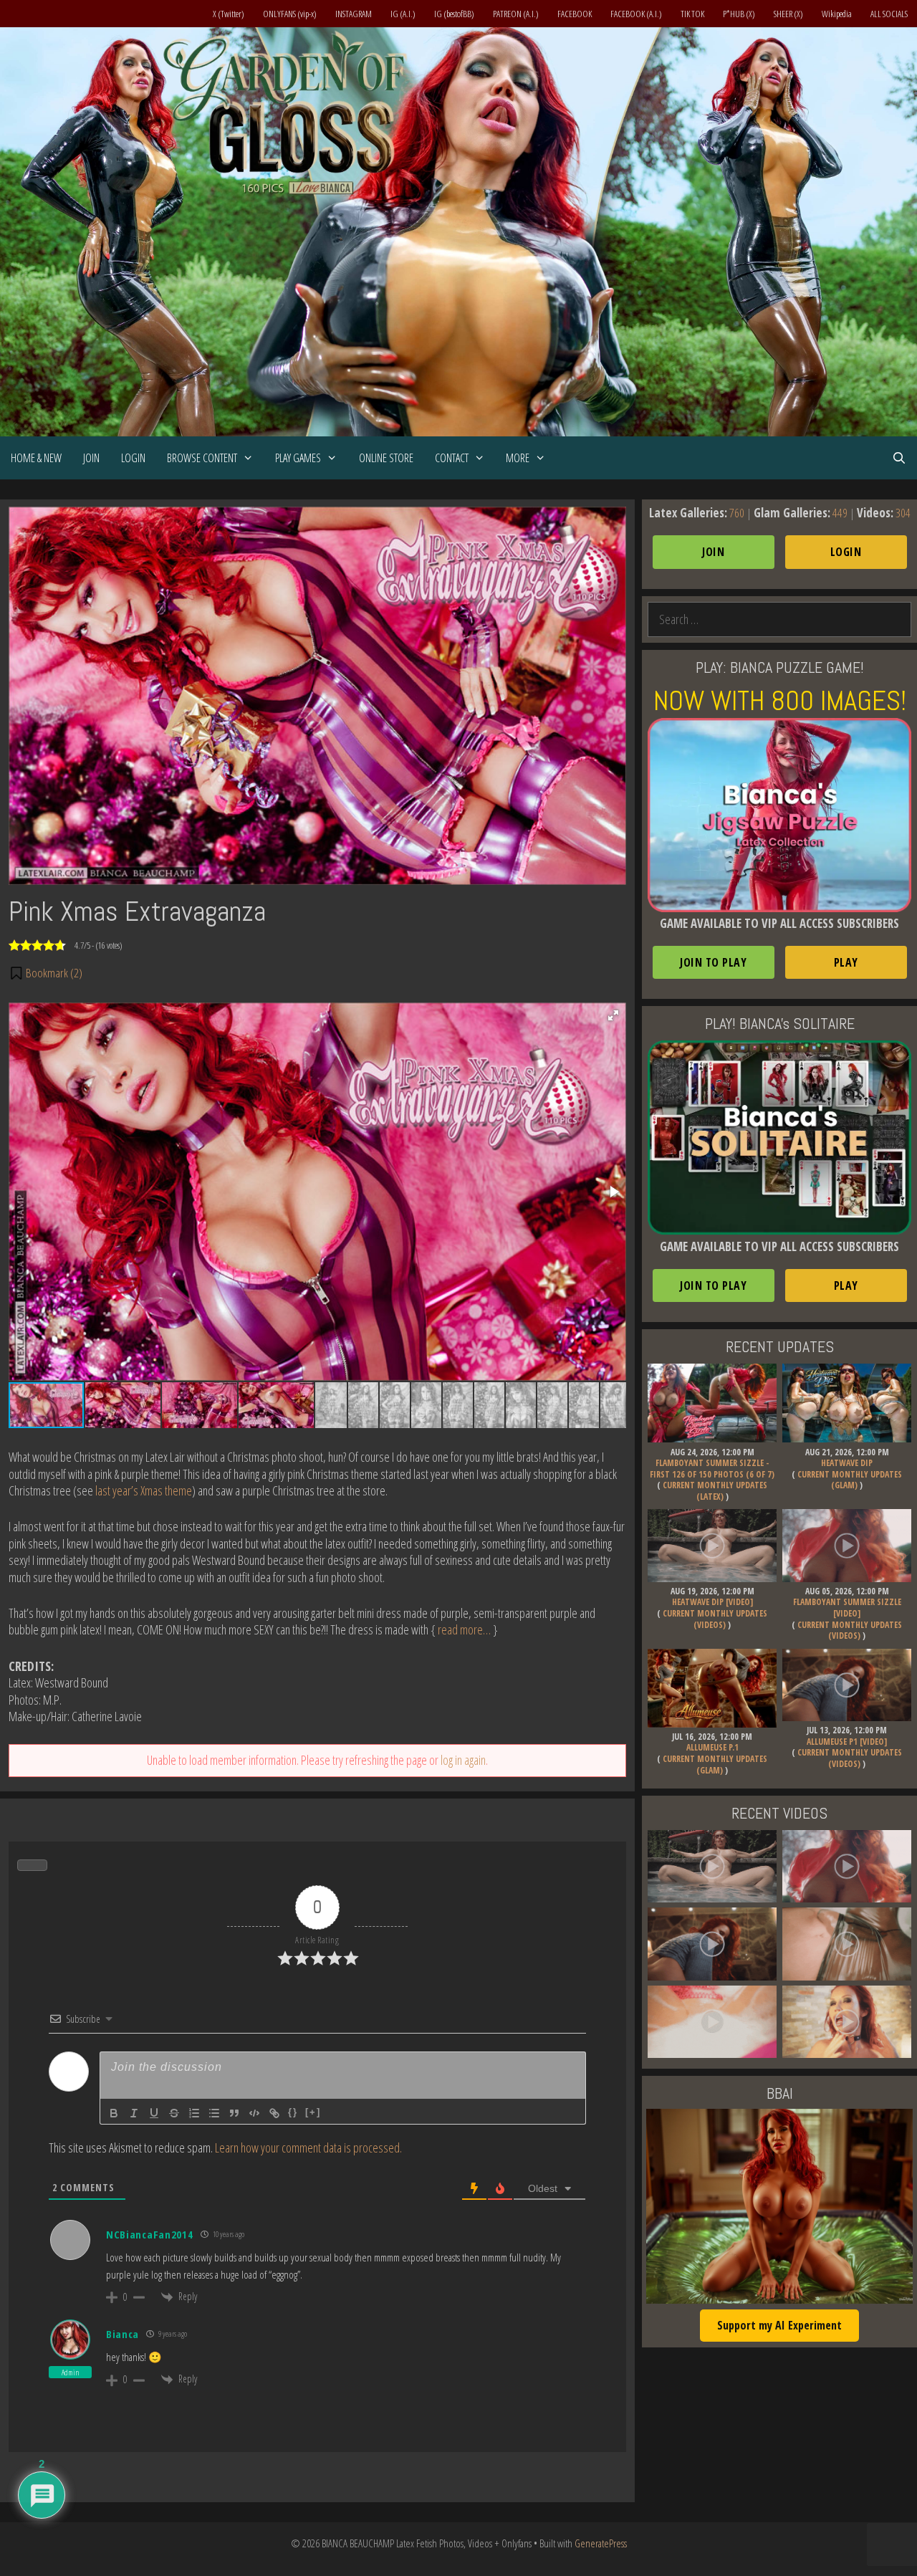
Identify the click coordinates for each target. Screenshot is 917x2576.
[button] (45, 973)
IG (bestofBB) (454, 14)
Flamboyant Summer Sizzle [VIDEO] (847, 1608)
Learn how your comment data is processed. (308, 2148)
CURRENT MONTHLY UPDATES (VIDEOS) (715, 1619)
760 (737, 513)
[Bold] (114, 2113)
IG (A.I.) (403, 14)
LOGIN (133, 458)
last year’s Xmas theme (144, 1490)
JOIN (91, 458)
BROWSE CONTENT (202, 458)
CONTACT (452, 458)
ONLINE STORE (386, 458)
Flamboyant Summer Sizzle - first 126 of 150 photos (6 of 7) (712, 1469)
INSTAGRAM (354, 14)
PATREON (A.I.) (516, 14)
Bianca (123, 2334)
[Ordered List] (194, 2113)
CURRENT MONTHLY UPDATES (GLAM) (850, 1480)
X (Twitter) (229, 14)
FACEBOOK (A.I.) (636, 14)
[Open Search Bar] (899, 458)
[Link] (274, 2113)
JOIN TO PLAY (713, 962)
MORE (518, 458)
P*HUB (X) (739, 14)
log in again (463, 1760)
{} (293, 2112)
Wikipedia (837, 14)
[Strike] (174, 2113)
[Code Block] (254, 2113)
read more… (464, 1629)
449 (840, 513)
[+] (313, 2112)
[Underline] (154, 2113)
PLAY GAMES (298, 458)
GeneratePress (601, 2543)
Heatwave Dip (847, 1463)
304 (903, 513)
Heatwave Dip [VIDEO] (712, 1602)
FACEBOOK (575, 14)
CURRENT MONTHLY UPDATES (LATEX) (715, 1491)
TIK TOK (692, 14)
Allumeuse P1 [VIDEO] (847, 1742)
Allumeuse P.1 (712, 1747)
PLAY (846, 962)
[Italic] (134, 2113)
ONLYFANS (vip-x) (290, 14)
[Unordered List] (214, 2113)
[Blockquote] (234, 2113)
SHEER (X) (788, 14)
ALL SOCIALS (889, 14)
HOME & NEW (36, 458)
